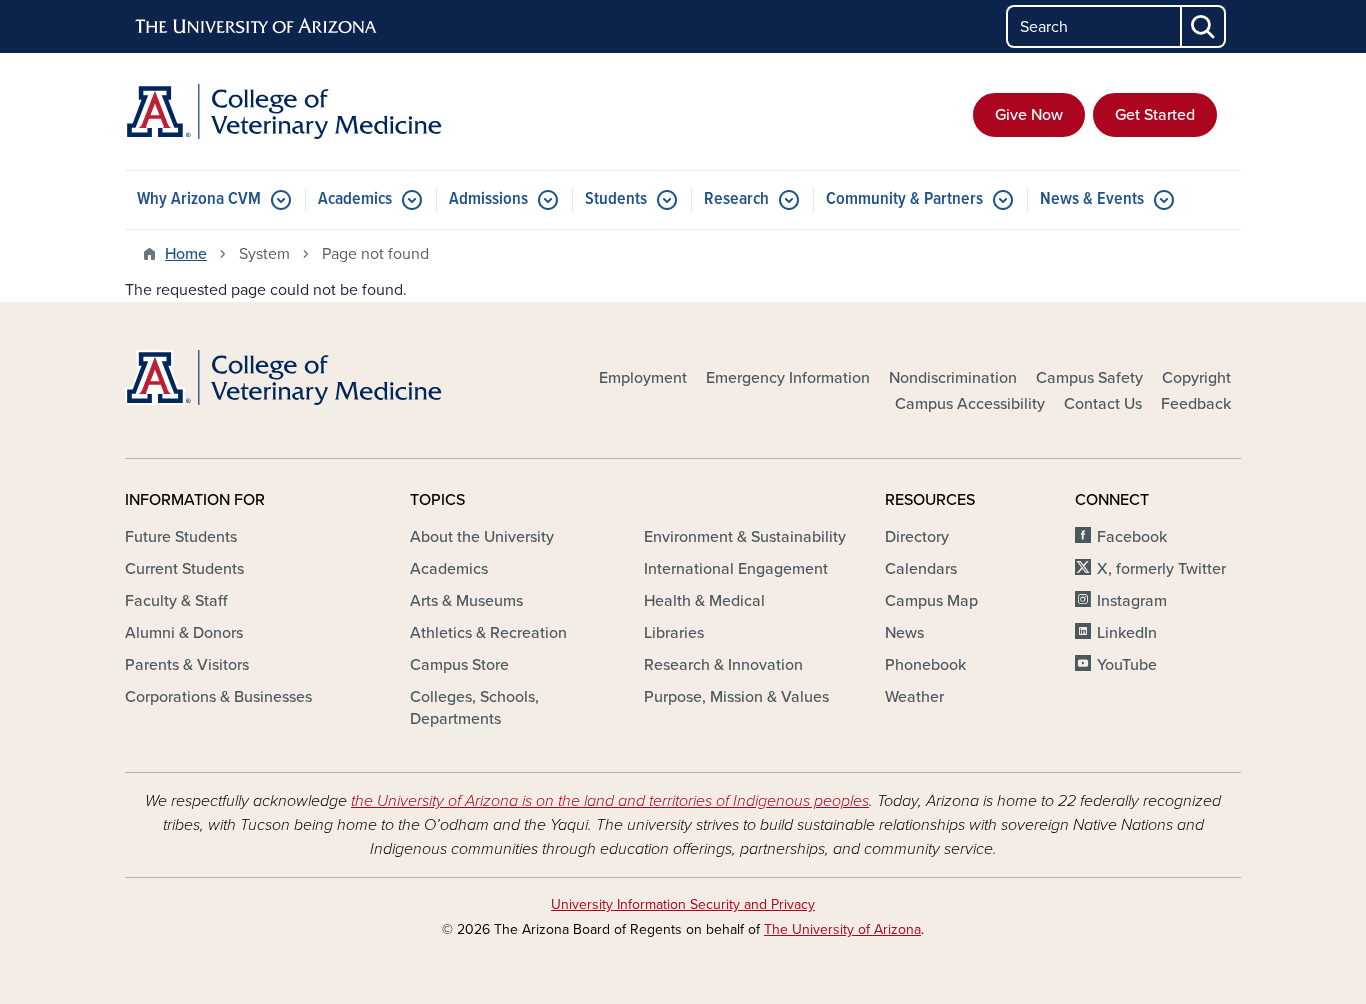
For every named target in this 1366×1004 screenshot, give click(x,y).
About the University (482, 537)
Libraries (674, 633)
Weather (914, 697)
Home (186, 254)
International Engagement (736, 569)
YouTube (1127, 665)
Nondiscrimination (953, 378)
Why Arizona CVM (199, 199)
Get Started (1155, 115)
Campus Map (931, 601)
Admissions (488, 199)
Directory (917, 537)
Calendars (921, 569)
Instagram (1132, 601)
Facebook (1132, 537)
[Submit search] (1204, 26)
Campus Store (459, 665)
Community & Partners (904, 199)
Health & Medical (704, 601)
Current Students (184, 569)
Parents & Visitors (187, 665)
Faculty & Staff (176, 601)
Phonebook (925, 665)
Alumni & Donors (184, 633)
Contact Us (1103, 404)
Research (736, 199)
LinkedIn (1127, 633)
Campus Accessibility (970, 404)
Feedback (1196, 404)
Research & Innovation (723, 665)
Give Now (1029, 115)
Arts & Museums (466, 601)
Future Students (181, 537)
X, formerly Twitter (1161, 569)
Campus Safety (1089, 378)
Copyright (1196, 378)
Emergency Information (788, 378)
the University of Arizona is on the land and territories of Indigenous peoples (610, 801)
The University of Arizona (842, 929)
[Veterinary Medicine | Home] (303, 111)
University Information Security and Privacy (683, 904)
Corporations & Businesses (218, 697)
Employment (643, 378)
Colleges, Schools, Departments (474, 708)
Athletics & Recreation (488, 633)
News (904, 633)
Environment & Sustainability (745, 537)
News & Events (1092, 199)
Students (616, 199)
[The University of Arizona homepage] (257, 27)
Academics (355, 199)
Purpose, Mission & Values (736, 697)
